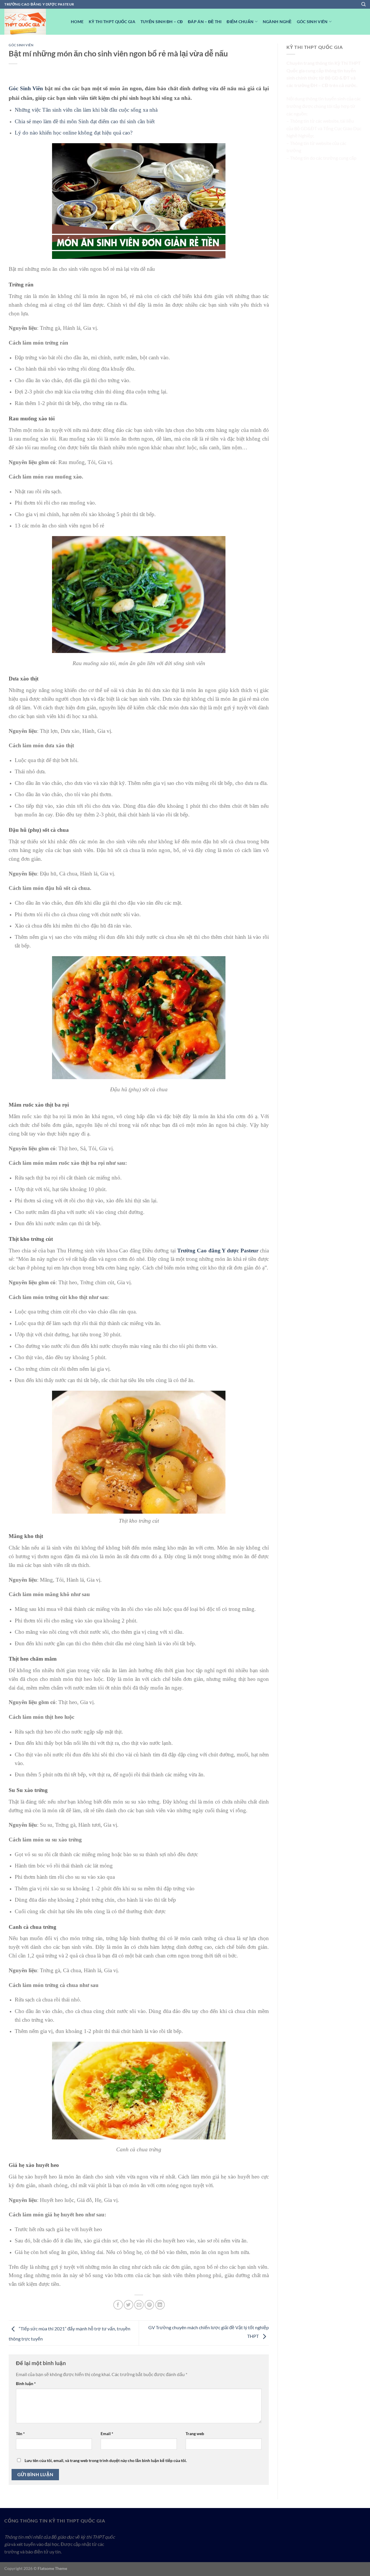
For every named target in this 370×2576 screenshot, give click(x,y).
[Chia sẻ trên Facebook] (118, 2305)
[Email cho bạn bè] (139, 2305)
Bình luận (26, 2383)
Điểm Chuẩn (240, 22)
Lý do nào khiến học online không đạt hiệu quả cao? (74, 133)
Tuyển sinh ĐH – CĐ (162, 22)
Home (77, 22)
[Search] (363, 4)
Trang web (195, 2434)
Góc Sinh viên (312, 22)
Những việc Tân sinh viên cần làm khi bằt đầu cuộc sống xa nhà (86, 110)
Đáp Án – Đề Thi (205, 22)
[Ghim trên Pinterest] (149, 2305)
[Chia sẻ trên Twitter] (128, 2305)
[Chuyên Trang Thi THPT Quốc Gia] (33, 22)
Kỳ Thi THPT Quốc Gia (112, 22)
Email (107, 2434)
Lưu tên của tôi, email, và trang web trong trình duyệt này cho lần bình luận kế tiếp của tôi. (106, 2460)
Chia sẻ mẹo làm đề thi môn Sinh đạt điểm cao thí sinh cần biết (85, 121)
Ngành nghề (277, 22)
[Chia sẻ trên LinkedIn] (160, 2305)
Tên (20, 2434)
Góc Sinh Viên (26, 88)
